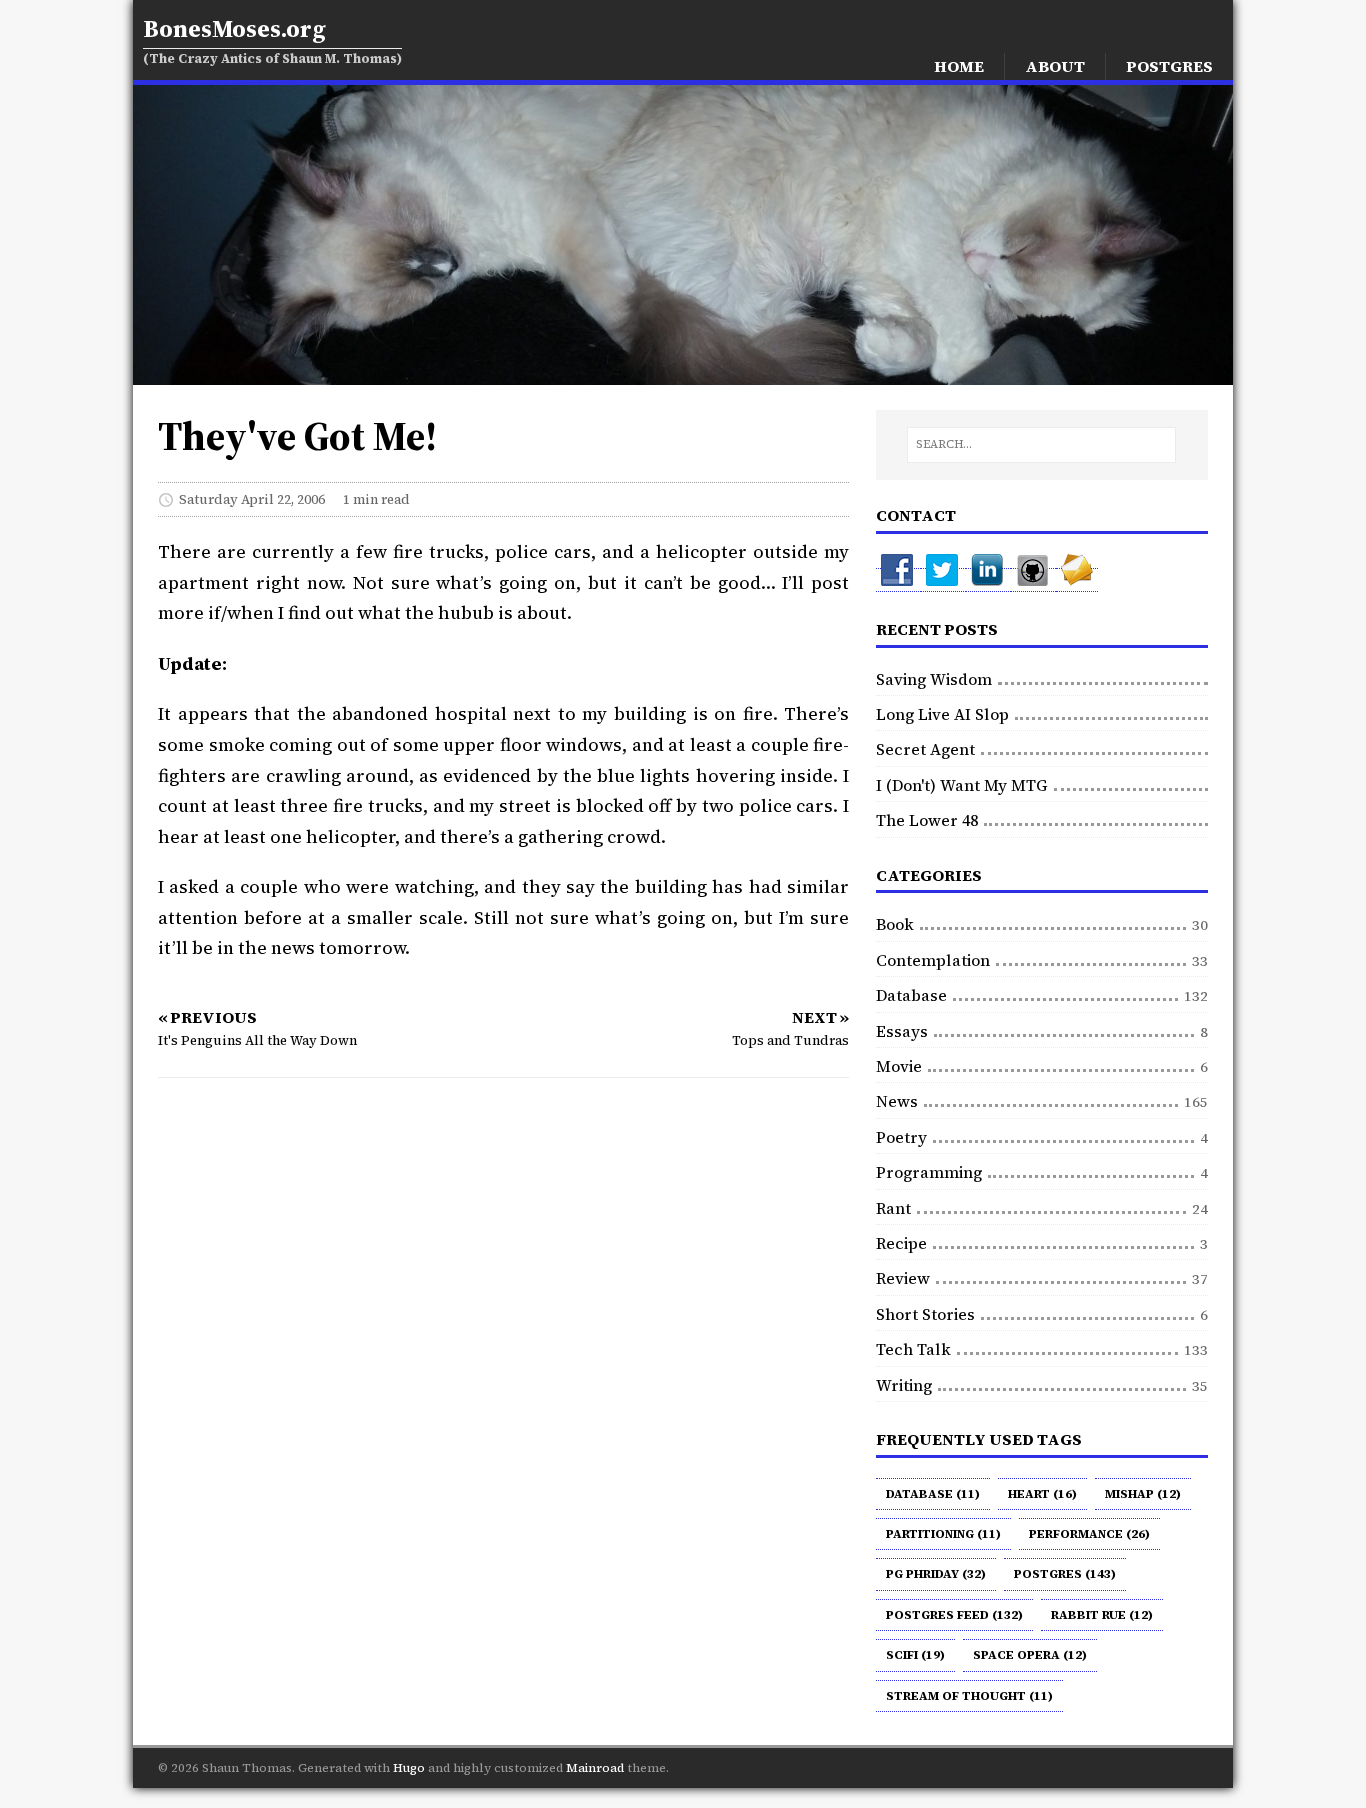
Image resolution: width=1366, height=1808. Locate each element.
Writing (904, 1385)
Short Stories (925, 1314)
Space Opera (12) (1030, 1655)
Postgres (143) (1065, 1574)
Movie (899, 1066)
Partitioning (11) (943, 1534)
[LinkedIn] (988, 580)
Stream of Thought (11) (969, 1696)
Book (895, 924)
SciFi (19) (915, 1655)
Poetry (901, 1137)
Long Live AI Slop (942, 714)
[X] (943, 580)
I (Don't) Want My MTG (962, 785)
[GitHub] (1033, 580)
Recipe (901, 1243)
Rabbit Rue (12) (1102, 1615)
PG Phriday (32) (936, 1574)
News (897, 1101)
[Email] (1077, 580)
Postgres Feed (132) (954, 1615)
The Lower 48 (927, 820)
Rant (893, 1208)
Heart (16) (1042, 1494)
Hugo (409, 1768)
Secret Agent (925, 749)
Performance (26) (1089, 1534)
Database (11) (933, 1494)
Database (911, 995)
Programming (929, 1172)
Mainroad (595, 1768)
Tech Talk (913, 1349)
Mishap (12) (1143, 1494)
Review (903, 1278)
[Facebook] (898, 580)
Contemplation (933, 960)
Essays (902, 1031)
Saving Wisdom (934, 679)
